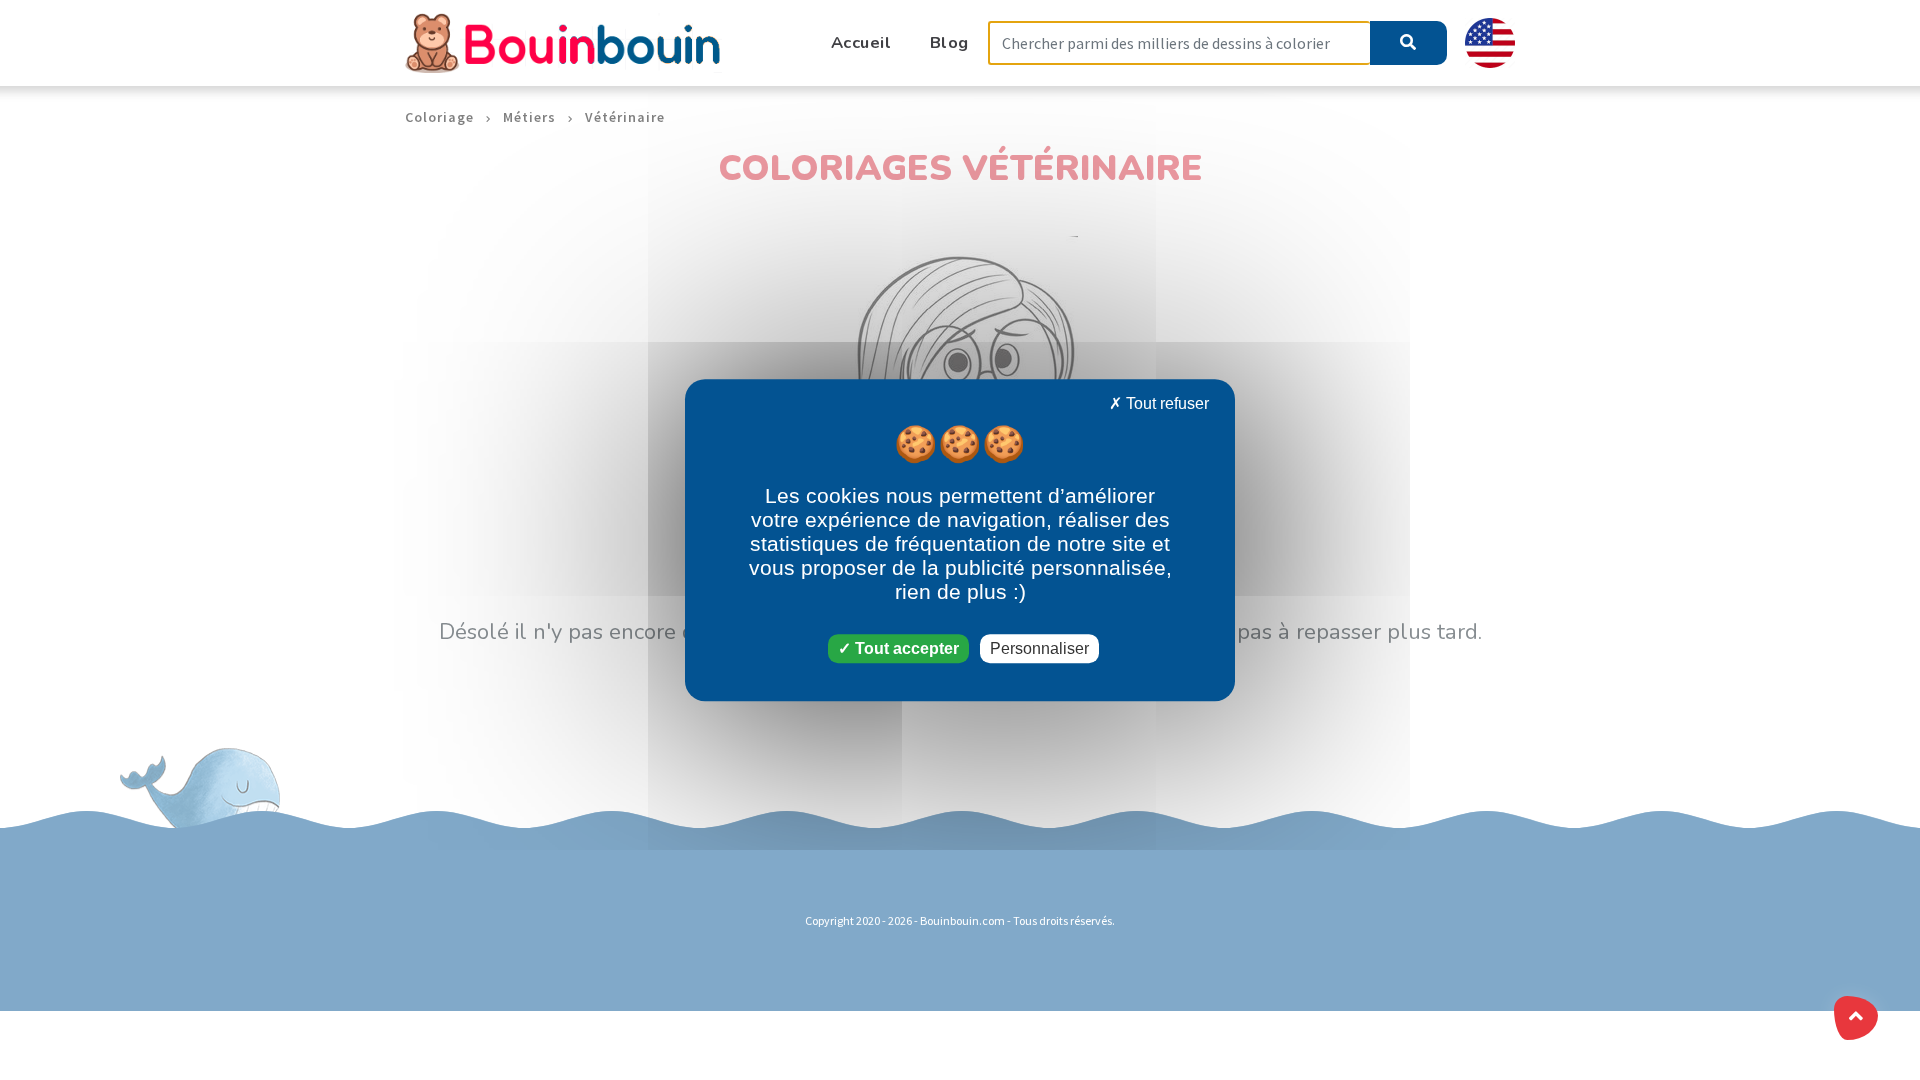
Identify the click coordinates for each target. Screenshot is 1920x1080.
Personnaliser (1039, 648)
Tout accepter (905, 648)
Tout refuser (1165, 403)
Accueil (861, 42)
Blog (949, 42)
